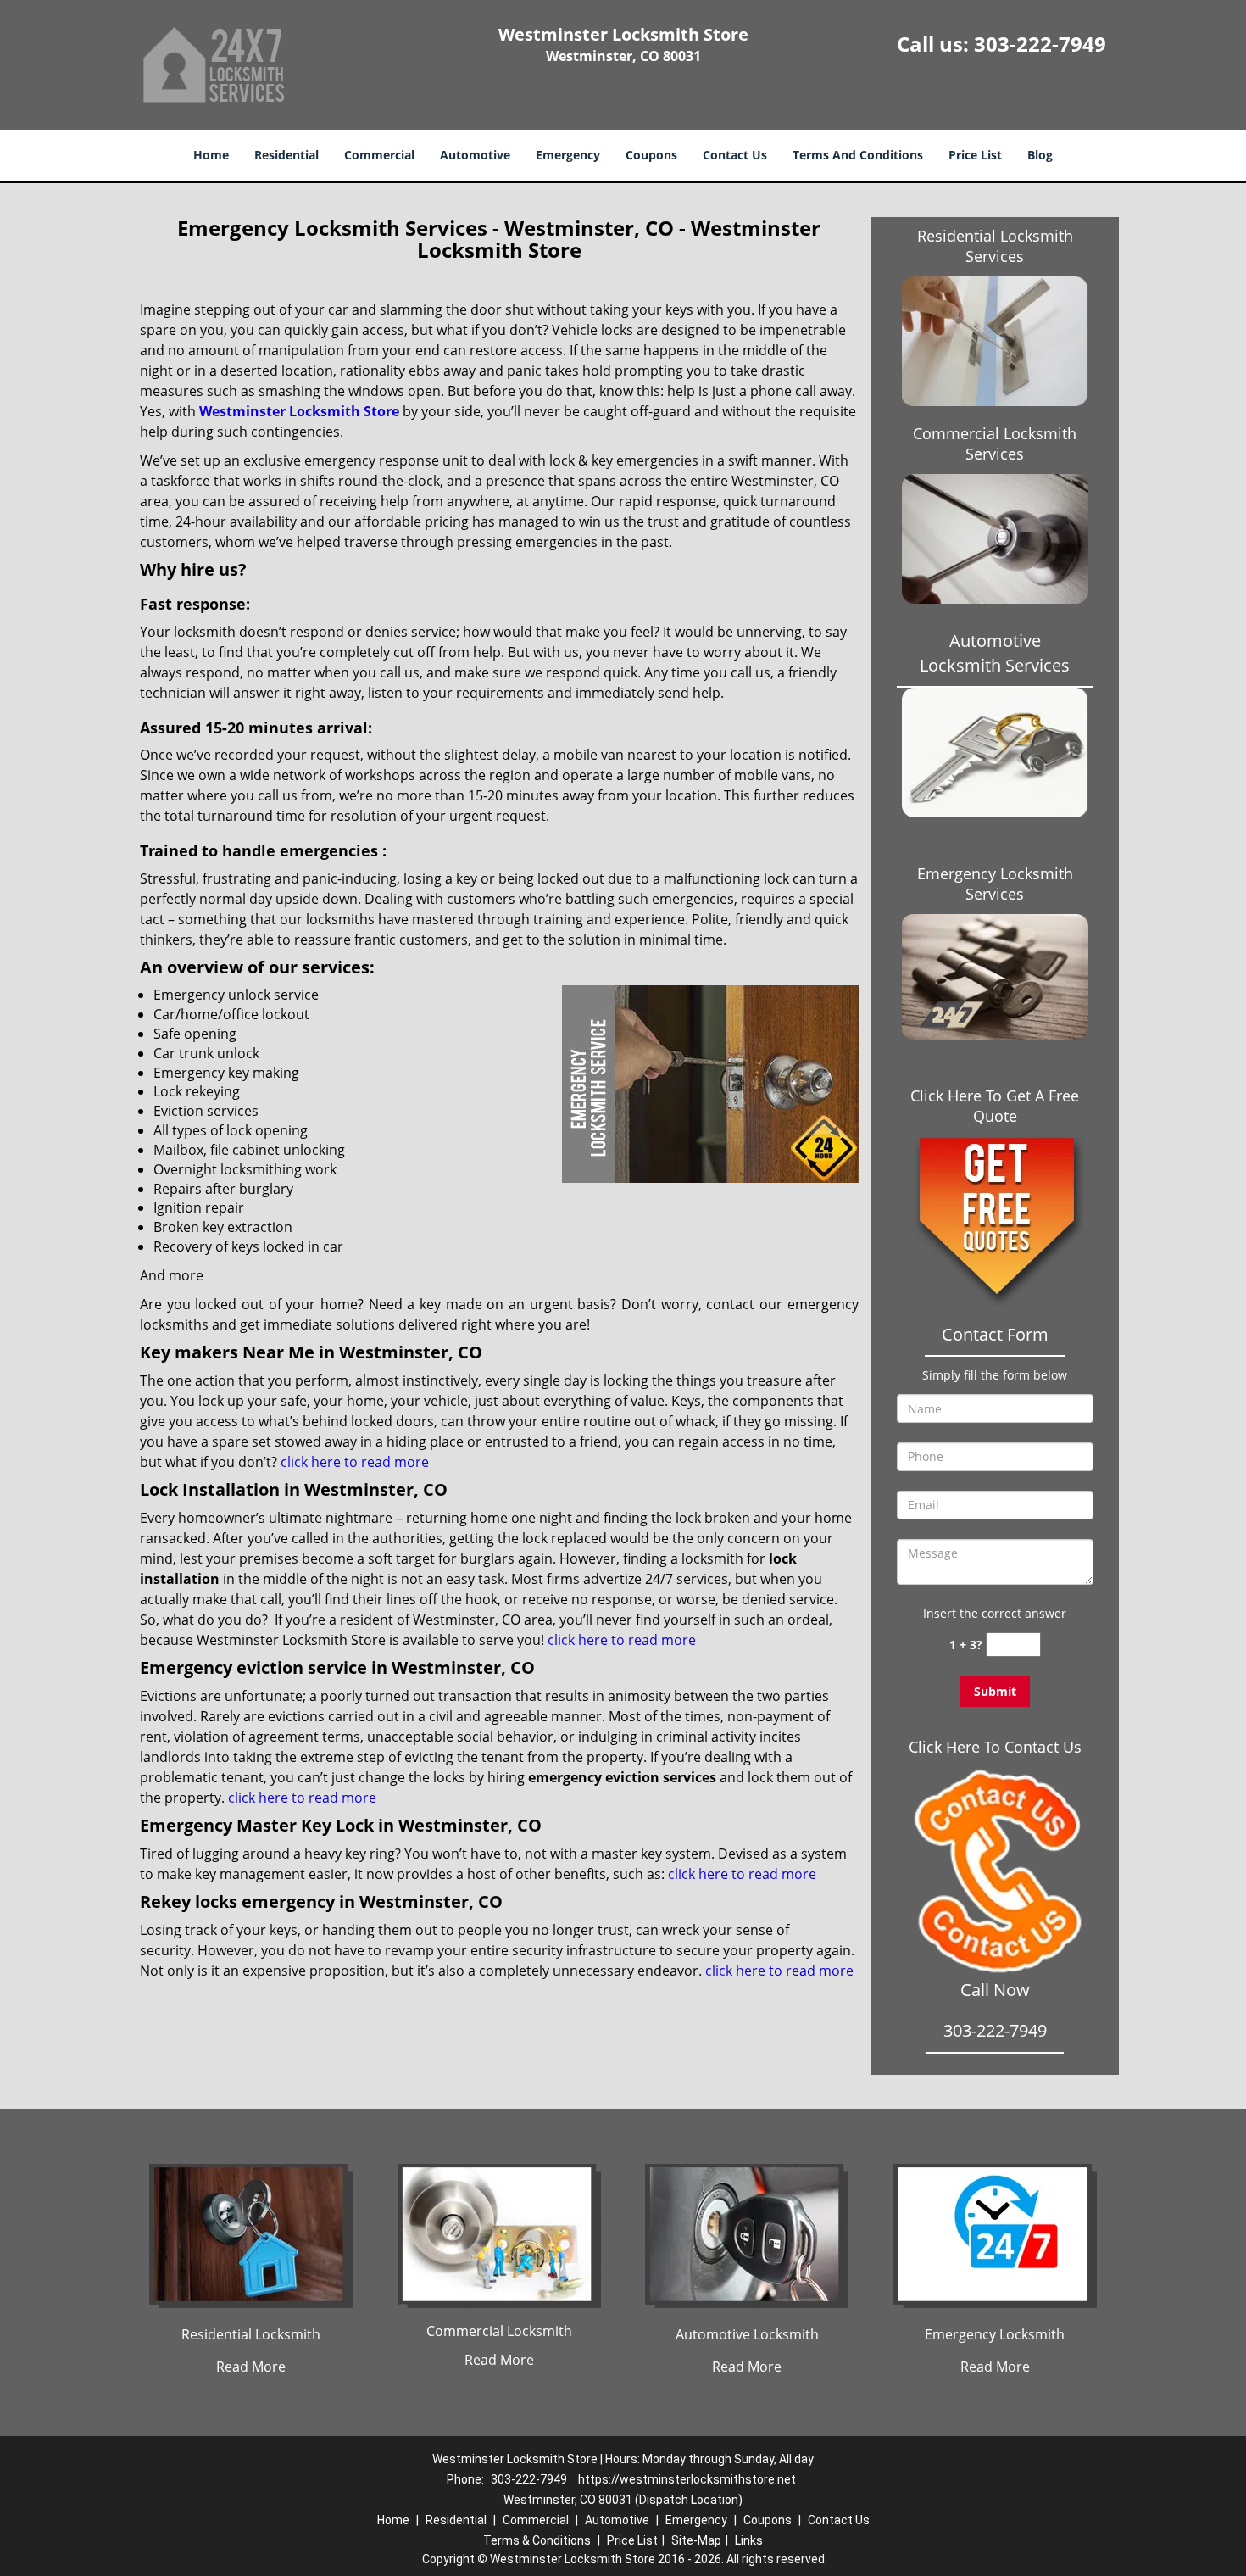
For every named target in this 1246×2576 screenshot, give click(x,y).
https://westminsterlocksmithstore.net (687, 2479)
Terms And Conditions (858, 155)
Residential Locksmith (251, 2334)
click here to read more (355, 1462)
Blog (1040, 155)
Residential (286, 155)
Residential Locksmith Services (995, 246)
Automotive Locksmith (747, 2334)
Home (211, 155)
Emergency (568, 155)
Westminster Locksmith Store (299, 411)
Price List (975, 155)
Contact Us (735, 155)
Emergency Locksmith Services (995, 884)
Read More (251, 2367)
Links (749, 2540)
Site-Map (696, 2540)
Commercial (379, 155)
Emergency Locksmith (995, 2334)
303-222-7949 (1040, 44)
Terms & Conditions (537, 2540)
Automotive (475, 155)
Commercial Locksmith (499, 2331)
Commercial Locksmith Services (995, 443)
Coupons (651, 155)
